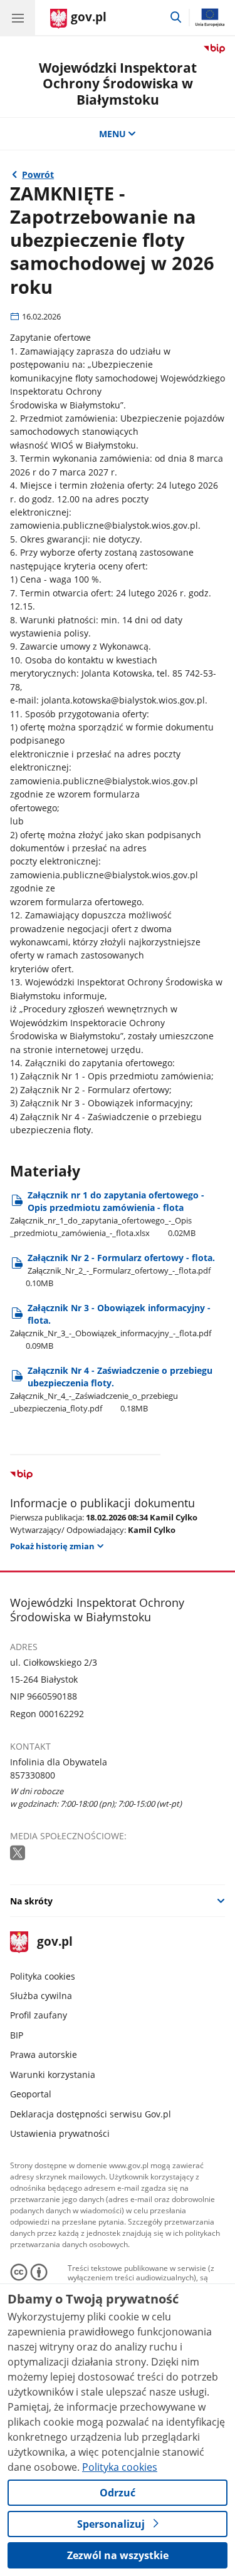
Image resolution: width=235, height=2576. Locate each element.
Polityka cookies (43, 1976)
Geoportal (31, 2094)
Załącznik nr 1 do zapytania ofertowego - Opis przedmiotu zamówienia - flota (107, 1214)
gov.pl (54, 1942)
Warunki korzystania (53, 2075)
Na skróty (31, 1901)
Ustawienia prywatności (60, 2133)
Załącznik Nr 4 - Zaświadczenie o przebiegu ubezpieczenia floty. (111, 1389)
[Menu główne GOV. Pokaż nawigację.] (18, 18)
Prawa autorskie (44, 2054)
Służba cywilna (41, 1996)
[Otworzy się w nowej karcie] (19, 1853)
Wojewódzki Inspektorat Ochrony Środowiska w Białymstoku (118, 83)
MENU (112, 134)
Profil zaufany (39, 2015)
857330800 (33, 1775)
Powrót (38, 174)
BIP (17, 2035)
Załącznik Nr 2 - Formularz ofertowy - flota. (120, 1270)
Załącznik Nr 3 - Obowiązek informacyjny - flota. (111, 1327)
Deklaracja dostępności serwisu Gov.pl (91, 2114)
